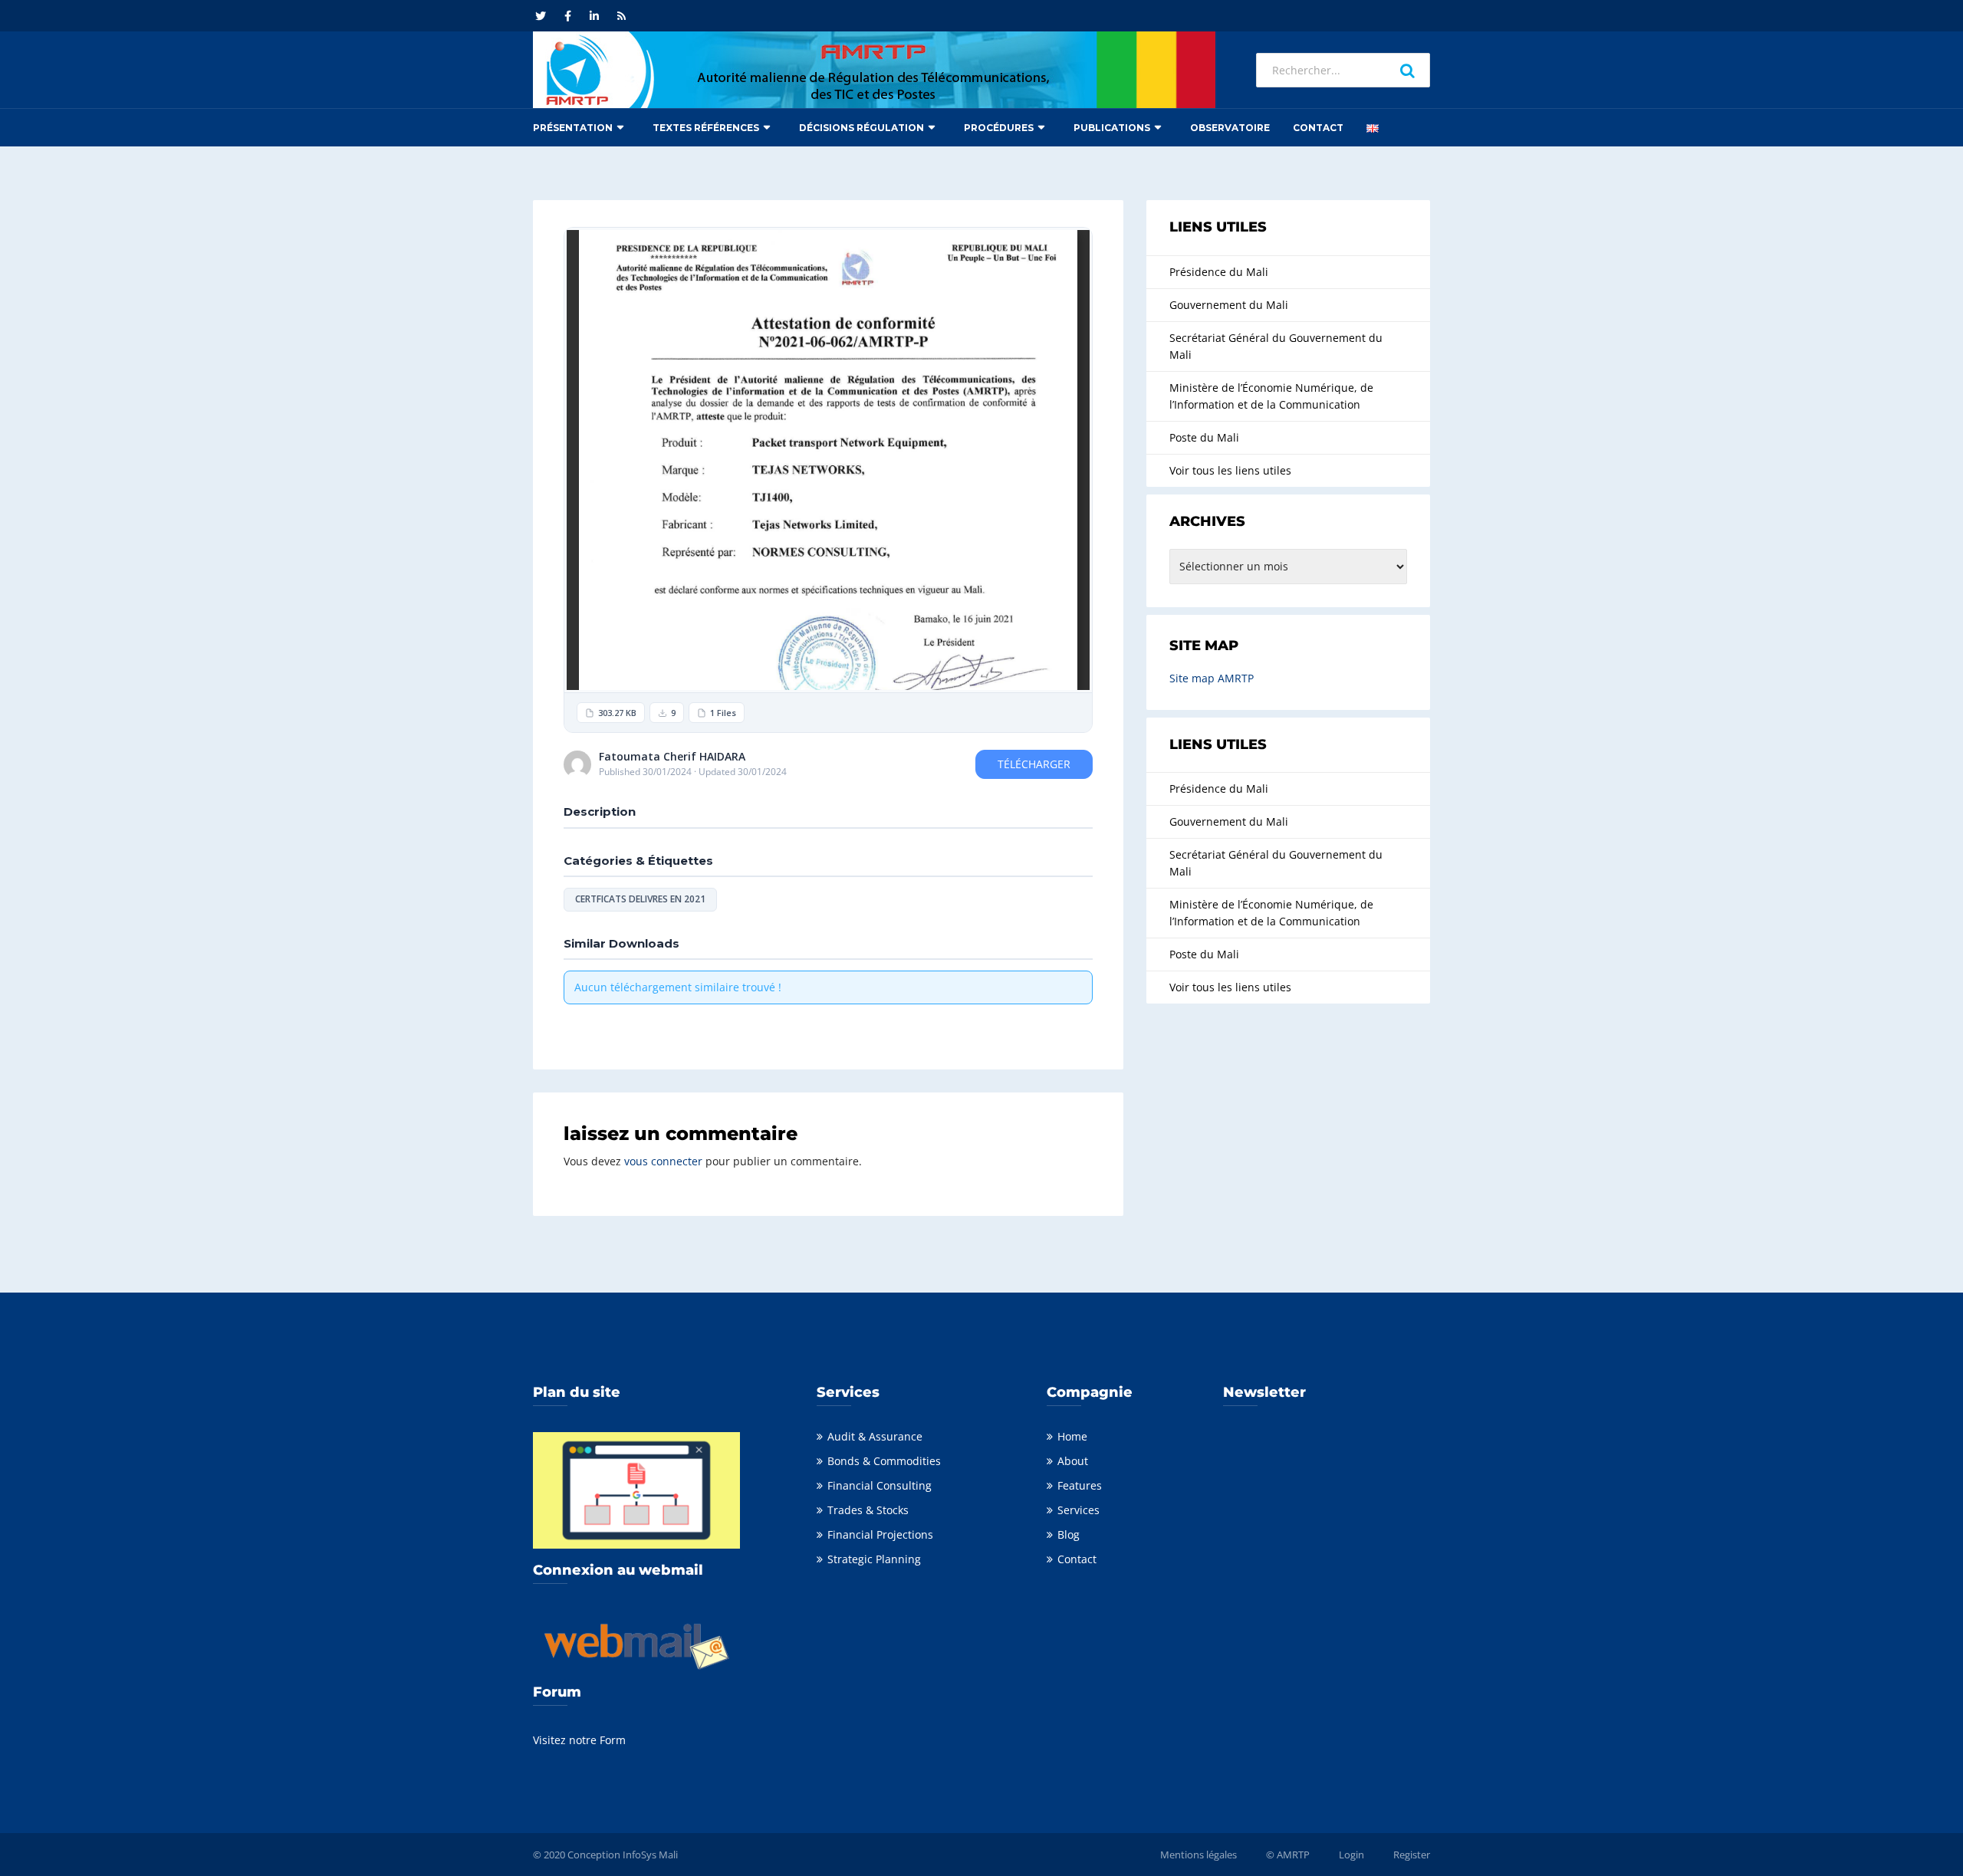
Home (1072, 1436)
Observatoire (1230, 128)
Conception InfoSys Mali (623, 1855)
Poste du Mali (1204, 437)
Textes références (706, 128)
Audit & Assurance (875, 1436)
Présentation (573, 128)
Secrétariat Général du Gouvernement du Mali (1276, 346)
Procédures (999, 128)
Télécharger (1034, 764)
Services (1078, 1510)
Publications (1112, 128)
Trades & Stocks (868, 1510)
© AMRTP (1288, 1855)
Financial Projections (880, 1534)
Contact (1318, 128)
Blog (1069, 1534)
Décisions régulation (861, 128)
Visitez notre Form (579, 1740)
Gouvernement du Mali (1229, 305)
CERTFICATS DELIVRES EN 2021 (640, 899)
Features (1080, 1485)
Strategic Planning (874, 1559)
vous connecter (663, 1161)
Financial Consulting (880, 1485)
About (1073, 1461)
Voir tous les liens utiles (1230, 470)
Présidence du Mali (1219, 272)
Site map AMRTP (1212, 678)
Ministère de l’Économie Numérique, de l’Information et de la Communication (1271, 396)
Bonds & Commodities (884, 1461)
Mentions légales (1199, 1855)
